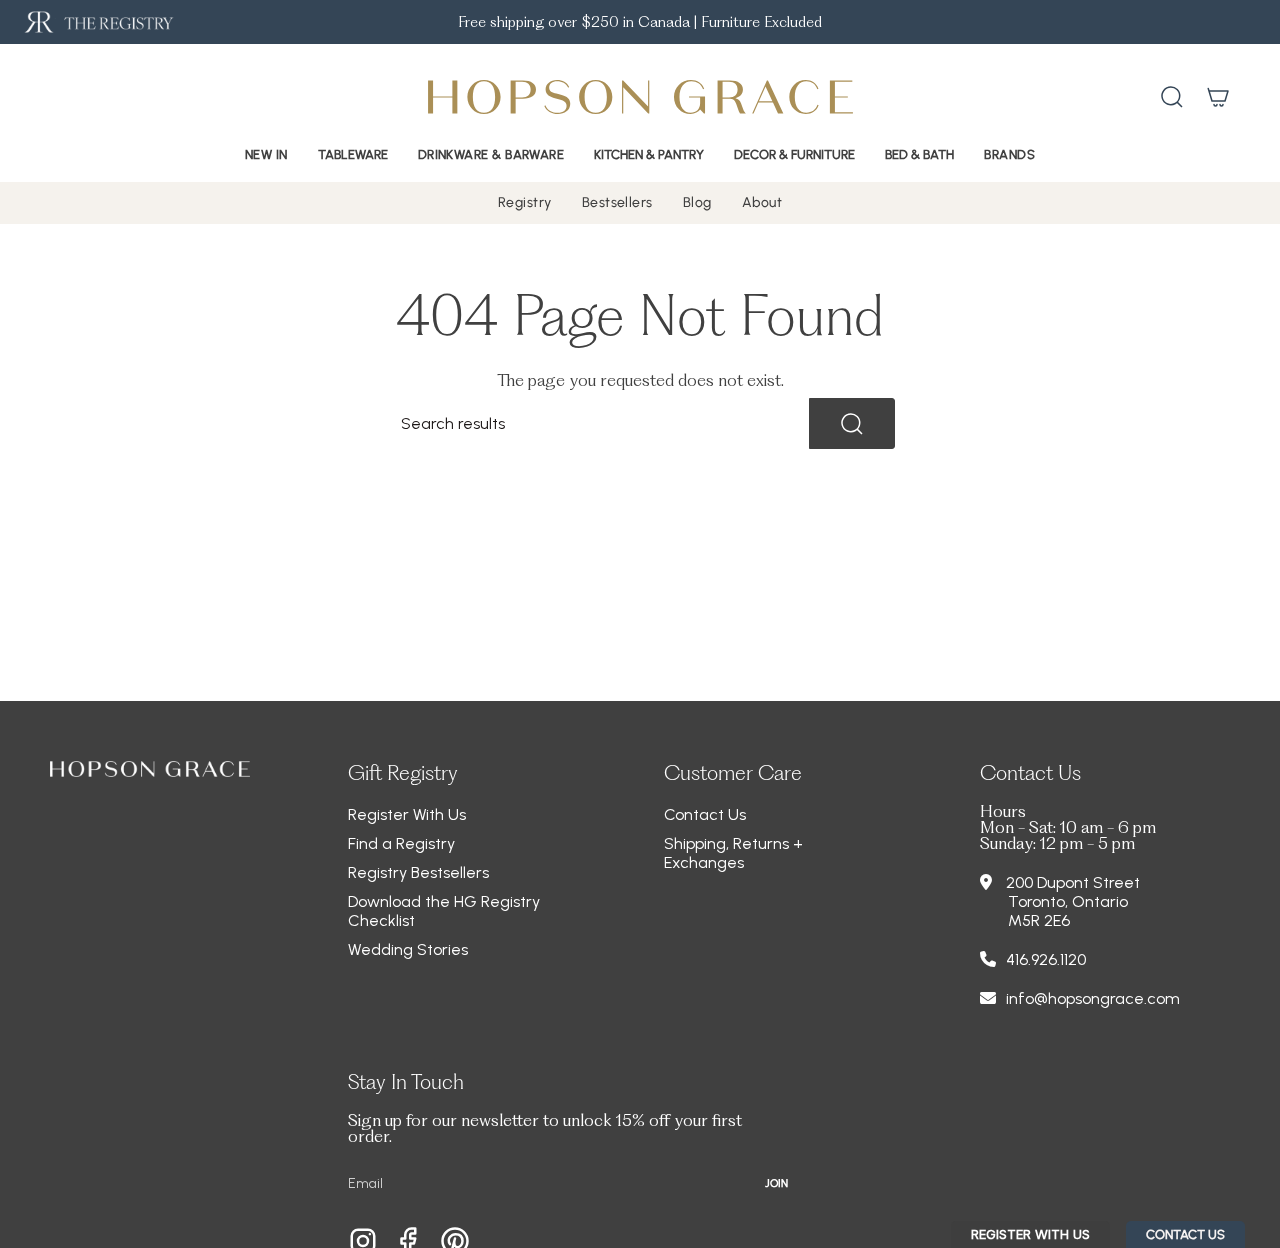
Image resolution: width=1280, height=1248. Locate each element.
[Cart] (1218, 97)
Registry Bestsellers (418, 872)
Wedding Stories (408, 949)
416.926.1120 (1046, 959)
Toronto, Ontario (1068, 901)
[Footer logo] (150, 769)
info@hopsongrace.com (1093, 998)
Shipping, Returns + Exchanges (733, 853)
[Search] (852, 423)
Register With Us (407, 814)
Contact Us (705, 814)
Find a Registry (401, 843)
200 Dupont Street (1073, 882)
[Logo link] (97, 22)
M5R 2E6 (1039, 920)
